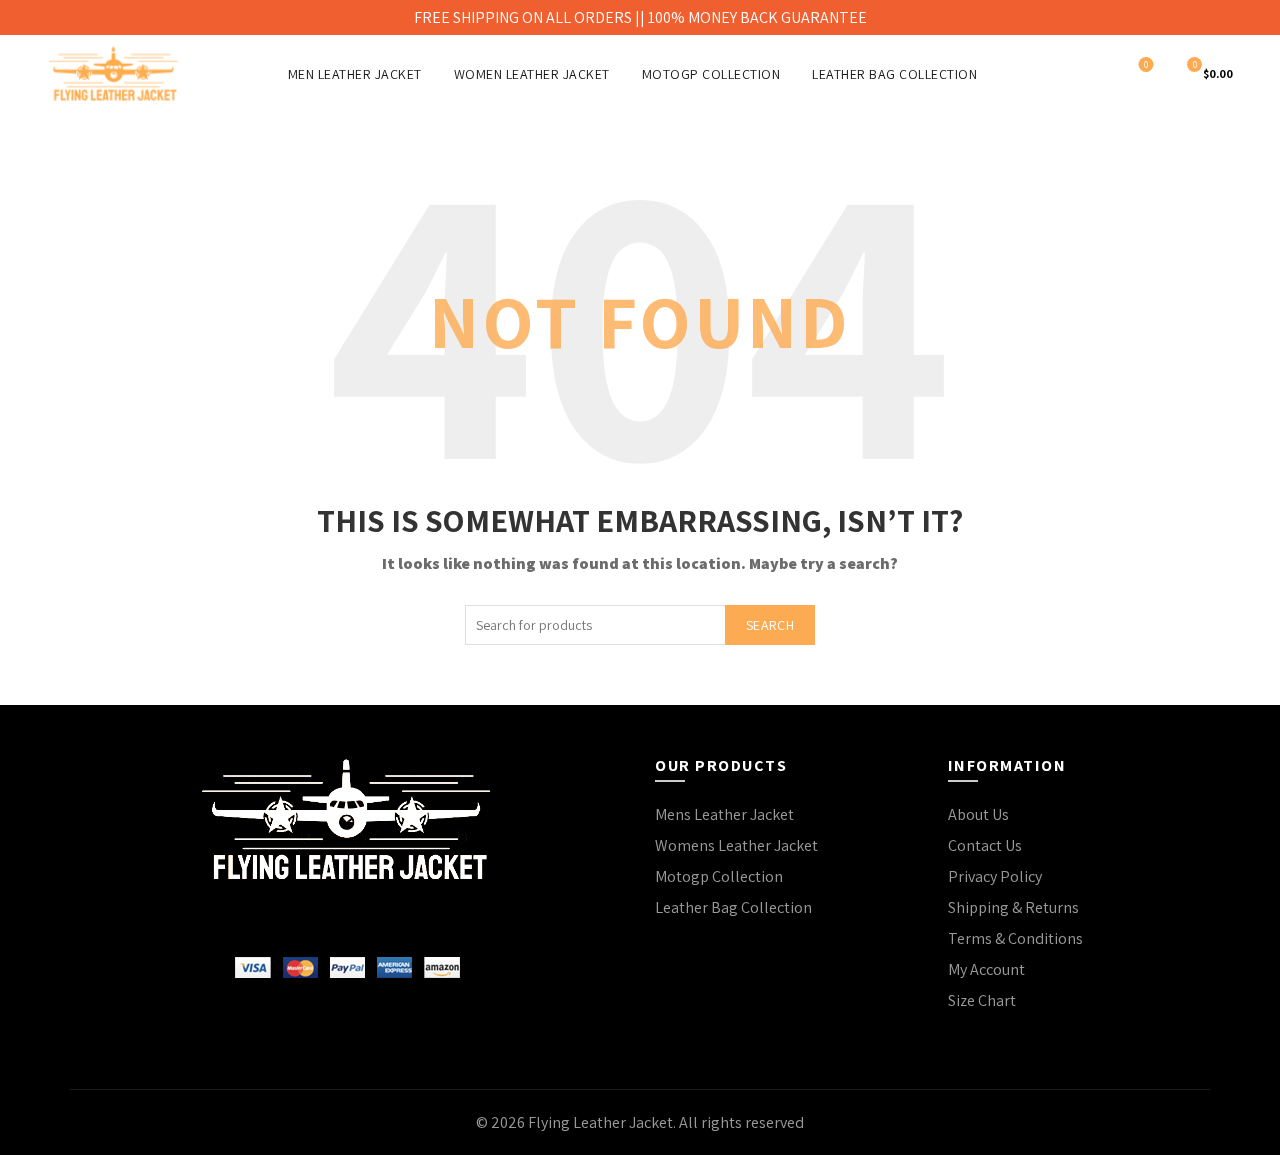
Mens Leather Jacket (724, 814)
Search (770, 625)
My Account (986, 969)
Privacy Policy (995, 876)
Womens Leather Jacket (736, 845)
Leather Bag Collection (894, 74)
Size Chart (982, 1000)
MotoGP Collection (711, 74)
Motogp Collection (719, 876)
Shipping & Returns (1013, 907)
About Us (978, 814)
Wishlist (1146, 65)
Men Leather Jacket (355, 74)
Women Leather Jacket (532, 74)
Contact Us (985, 845)
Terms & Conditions (1015, 938)
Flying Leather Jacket (600, 1122)
